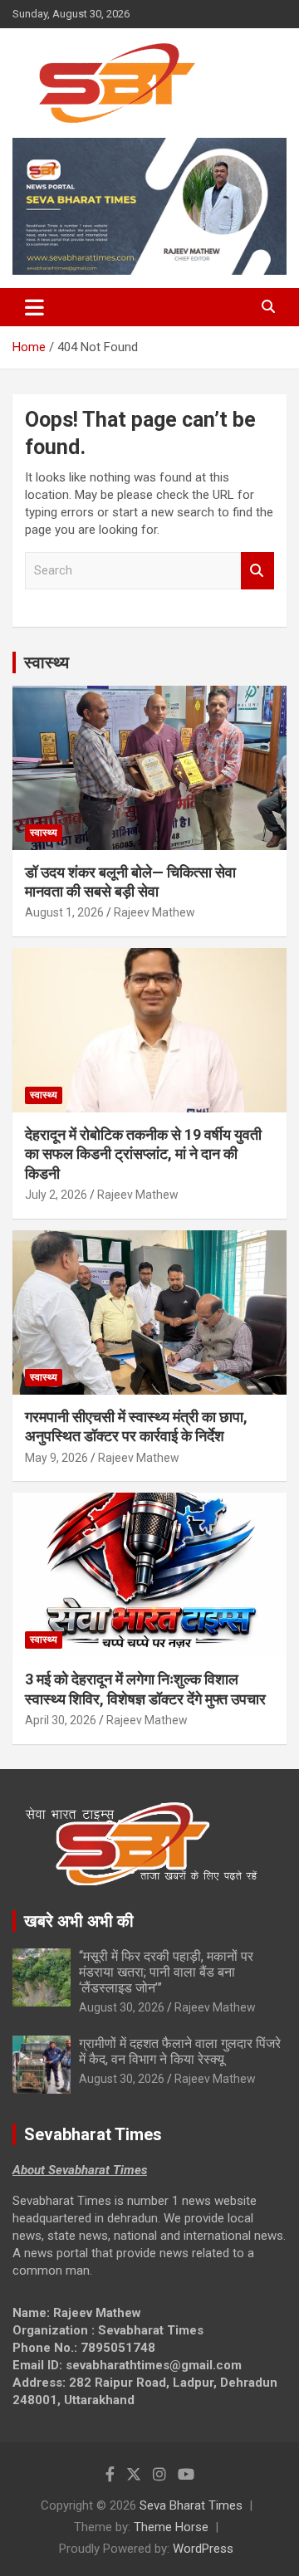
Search (257, 571)
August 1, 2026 (64, 912)
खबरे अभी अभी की (79, 1921)
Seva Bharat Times (191, 2505)
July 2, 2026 (56, 1195)
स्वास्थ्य (47, 662)
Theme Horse (171, 2527)
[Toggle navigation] (34, 307)
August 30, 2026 (122, 2007)
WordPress (203, 2549)
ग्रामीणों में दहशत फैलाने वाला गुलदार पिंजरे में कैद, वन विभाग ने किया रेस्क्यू (180, 2051)
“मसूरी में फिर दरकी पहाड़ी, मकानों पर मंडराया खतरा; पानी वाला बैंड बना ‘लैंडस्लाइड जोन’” (166, 1972)
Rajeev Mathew (154, 912)
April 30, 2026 (61, 1720)
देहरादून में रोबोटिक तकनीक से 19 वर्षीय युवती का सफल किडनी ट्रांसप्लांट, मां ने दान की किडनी (143, 1154)
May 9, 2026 (56, 1458)
